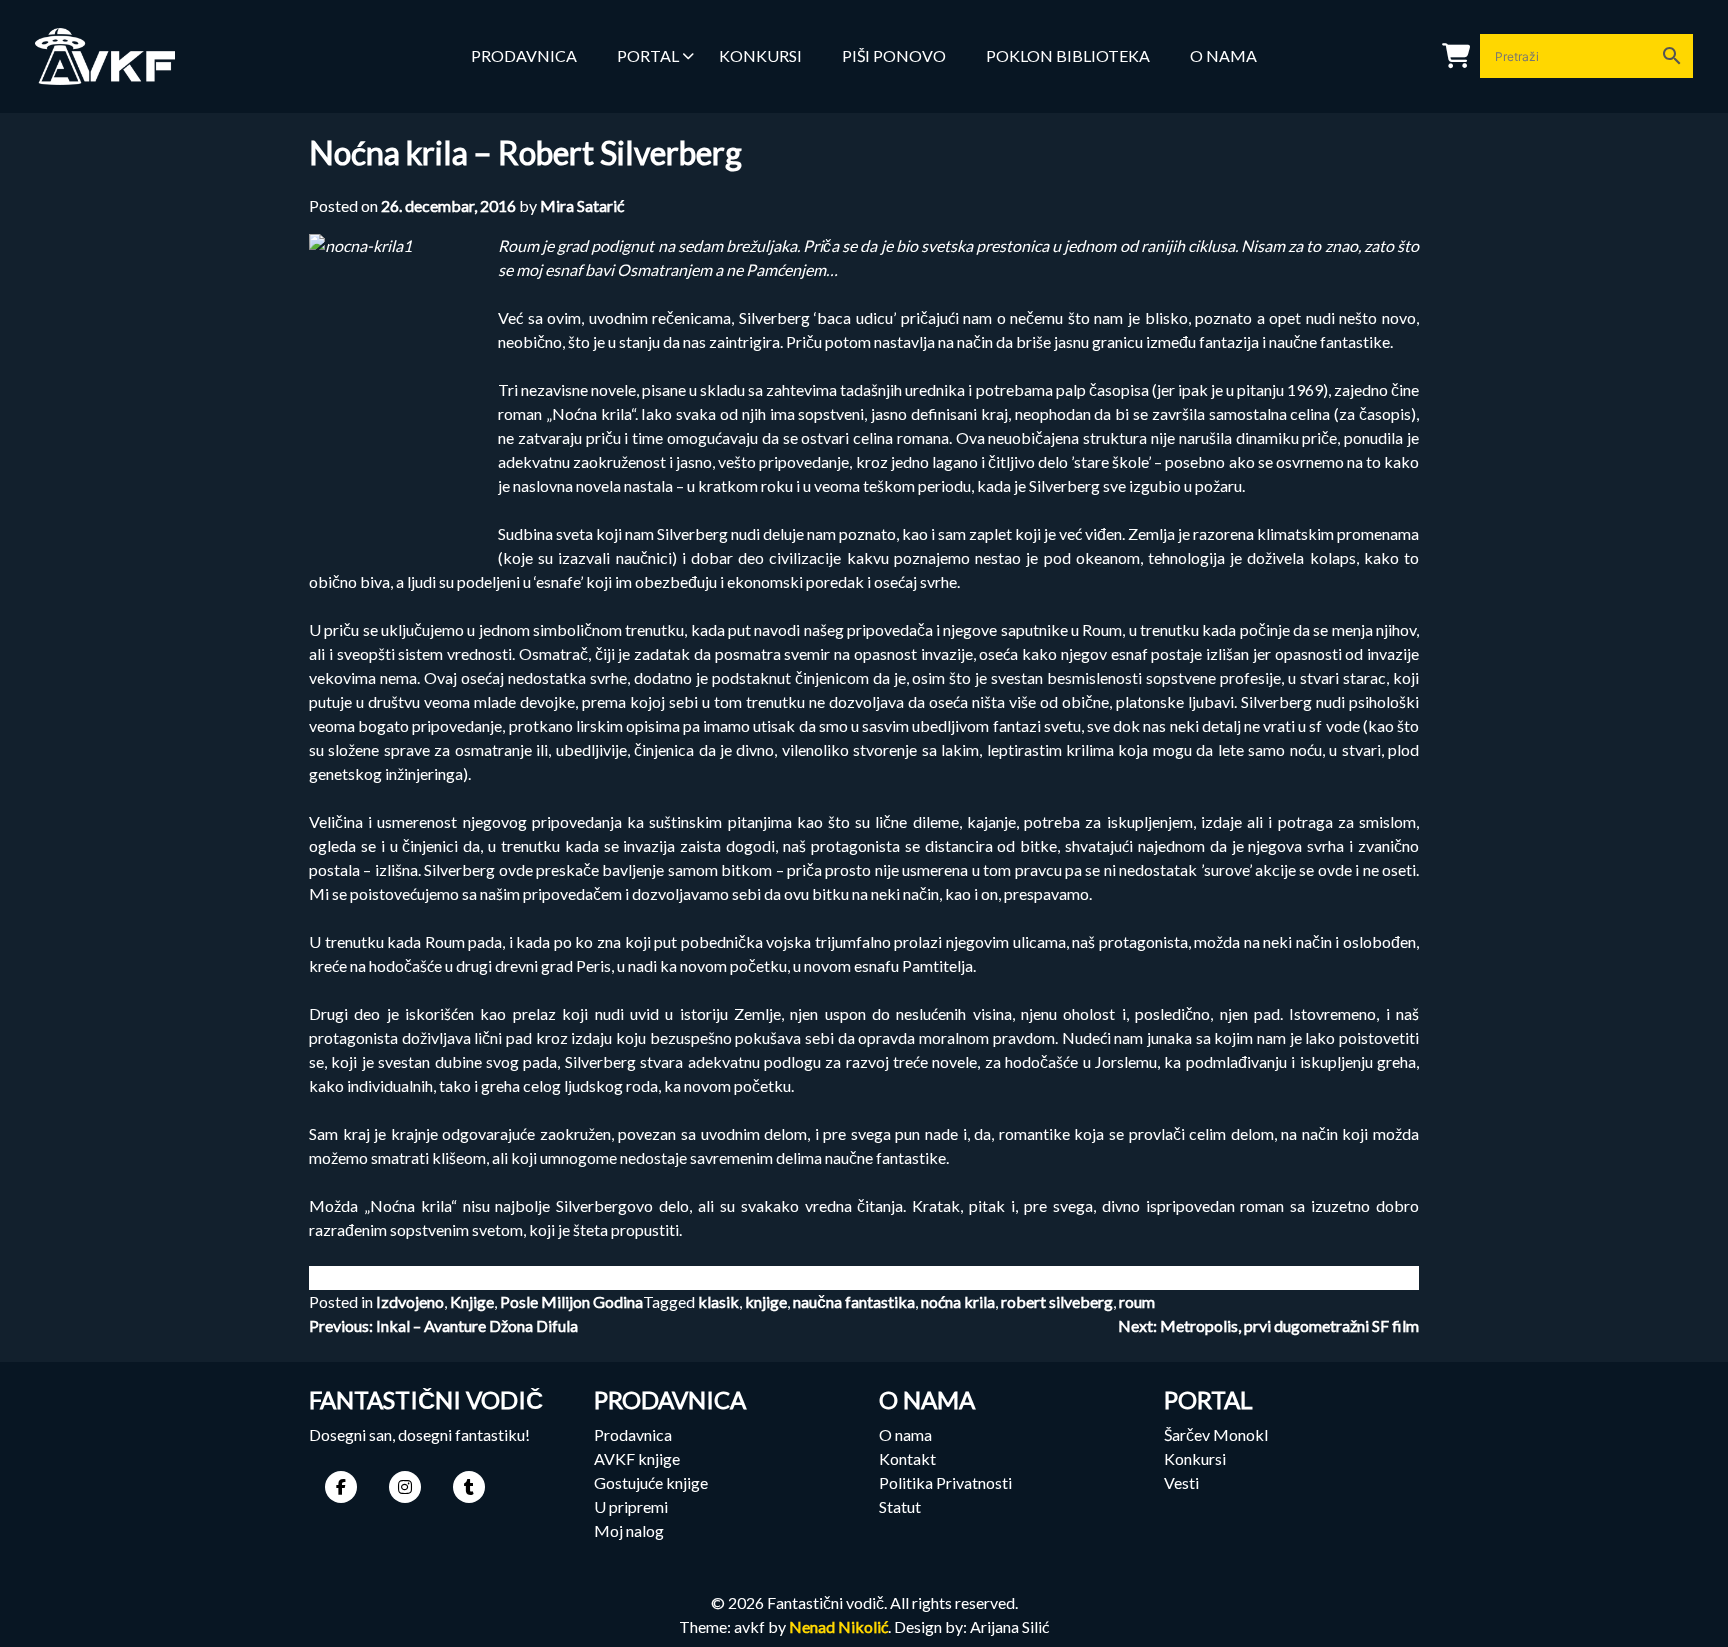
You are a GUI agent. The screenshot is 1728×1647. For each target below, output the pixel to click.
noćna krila (958, 1301)
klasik (718, 1301)
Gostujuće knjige (651, 1482)
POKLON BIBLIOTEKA (1068, 55)
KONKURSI (760, 55)
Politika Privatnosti (945, 1482)
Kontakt (907, 1458)
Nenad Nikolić (838, 1626)
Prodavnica (633, 1434)
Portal (648, 55)
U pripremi (631, 1506)
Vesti (1181, 1482)
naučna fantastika (854, 1301)
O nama (1223, 55)
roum (1137, 1301)
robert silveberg (1057, 1301)
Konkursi (1195, 1458)
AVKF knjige (637, 1458)
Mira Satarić (582, 205)
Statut (900, 1506)
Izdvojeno (410, 1301)
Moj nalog (629, 1530)
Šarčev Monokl (1216, 1434)
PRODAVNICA (524, 55)
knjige (766, 1301)
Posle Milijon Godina (571, 1301)
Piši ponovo (894, 55)
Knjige (472, 1301)
